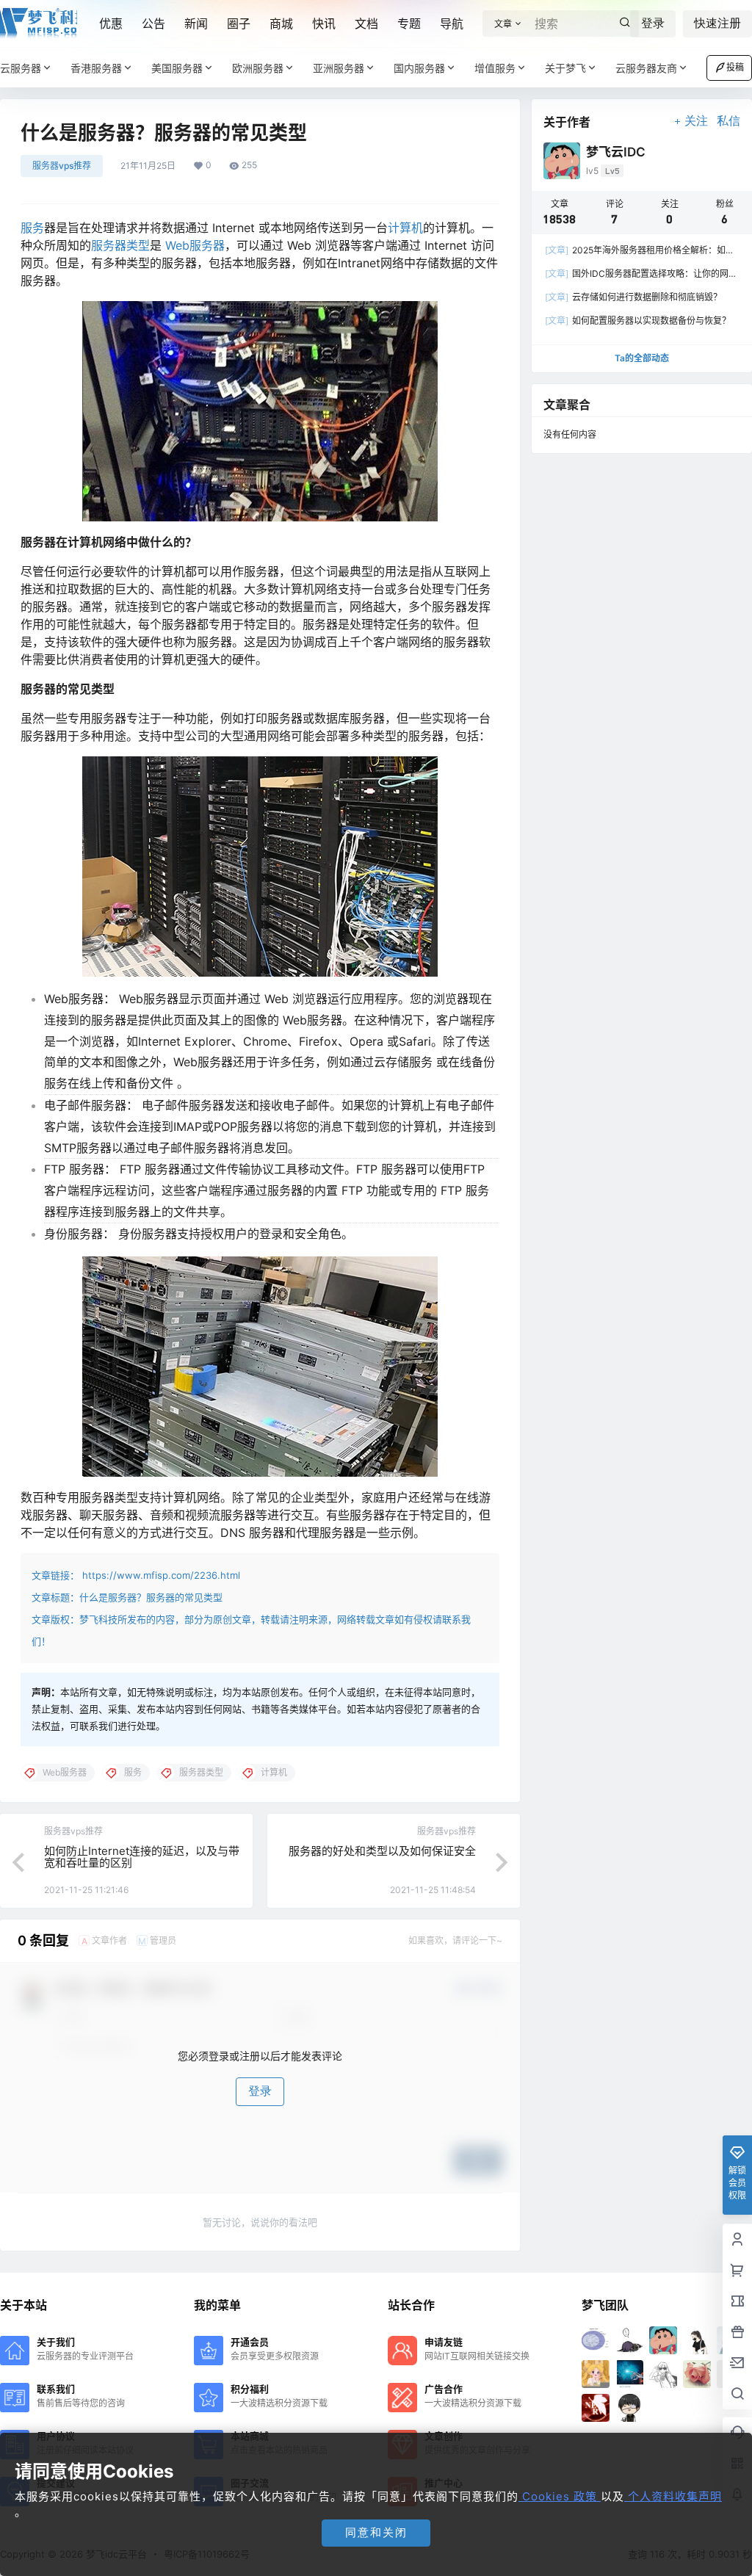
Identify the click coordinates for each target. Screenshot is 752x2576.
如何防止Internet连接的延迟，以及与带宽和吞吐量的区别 (142, 1857)
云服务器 (21, 68)
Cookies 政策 (560, 2496)
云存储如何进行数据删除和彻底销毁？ (633, 297)
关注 (696, 121)
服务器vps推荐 (62, 166)
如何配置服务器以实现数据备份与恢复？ (638, 321)
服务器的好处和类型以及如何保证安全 (382, 1851)
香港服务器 (96, 68)
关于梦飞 (565, 68)
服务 (32, 228)
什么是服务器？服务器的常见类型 (151, 1597)
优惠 (111, 23)
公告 (153, 23)
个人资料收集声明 (673, 2496)
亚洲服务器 (339, 68)
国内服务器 (419, 68)
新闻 (196, 23)
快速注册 (717, 23)
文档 (366, 23)
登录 (653, 23)
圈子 (239, 23)
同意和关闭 (376, 2532)
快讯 (324, 23)
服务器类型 (120, 245)
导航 (452, 23)
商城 (281, 23)
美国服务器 (177, 68)
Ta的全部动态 (642, 358)
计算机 (405, 228)
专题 (409, 23)
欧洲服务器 (258, 68)
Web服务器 (195, 245)
